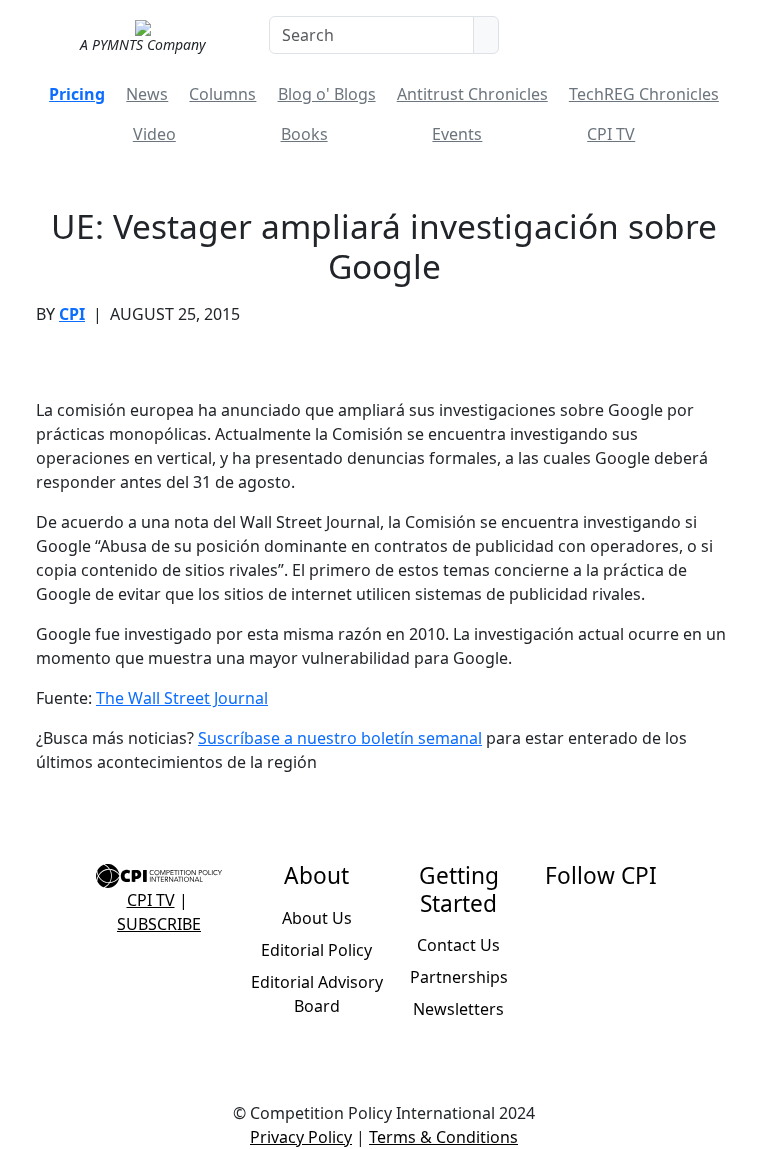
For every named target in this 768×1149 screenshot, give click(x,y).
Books (304, 134)
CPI (72, 314)
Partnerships (459, 977)
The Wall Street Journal (182, 698)
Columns (222, 94)
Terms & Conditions (443, 1137)
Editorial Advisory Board (317, 994)
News (147, 94)
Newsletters (458, 1009)
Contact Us (458, 945)
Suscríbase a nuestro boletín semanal (340, 738)
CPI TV (611, 134)
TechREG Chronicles (644, 94)
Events (457, 134)
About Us (317, 918)
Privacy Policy (301, 1137)
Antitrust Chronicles (472, 94)
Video (154, 134)
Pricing (77, 94)
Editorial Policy (316, 950)
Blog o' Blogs (327, 94)
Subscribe (159, 924)
